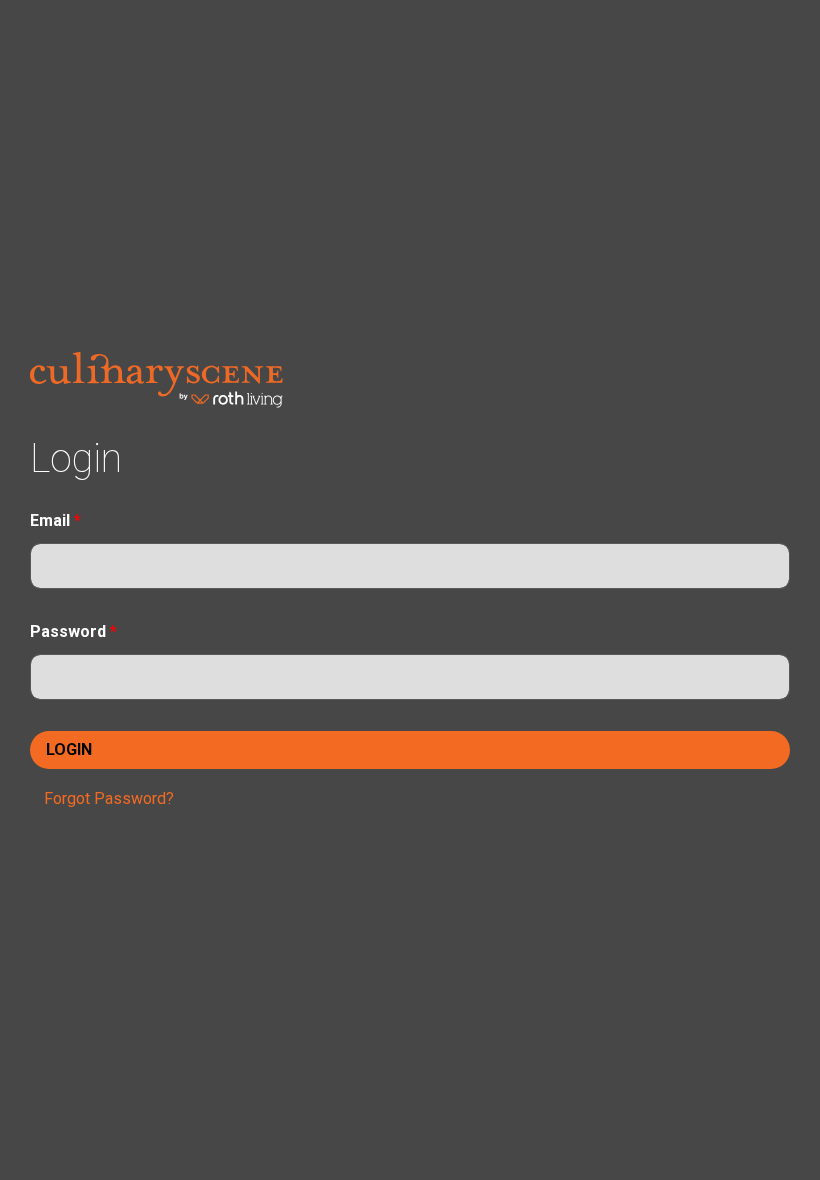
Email (55, 520)
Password (73, 631)
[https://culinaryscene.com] (156, 378)
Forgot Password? (109, 798)
